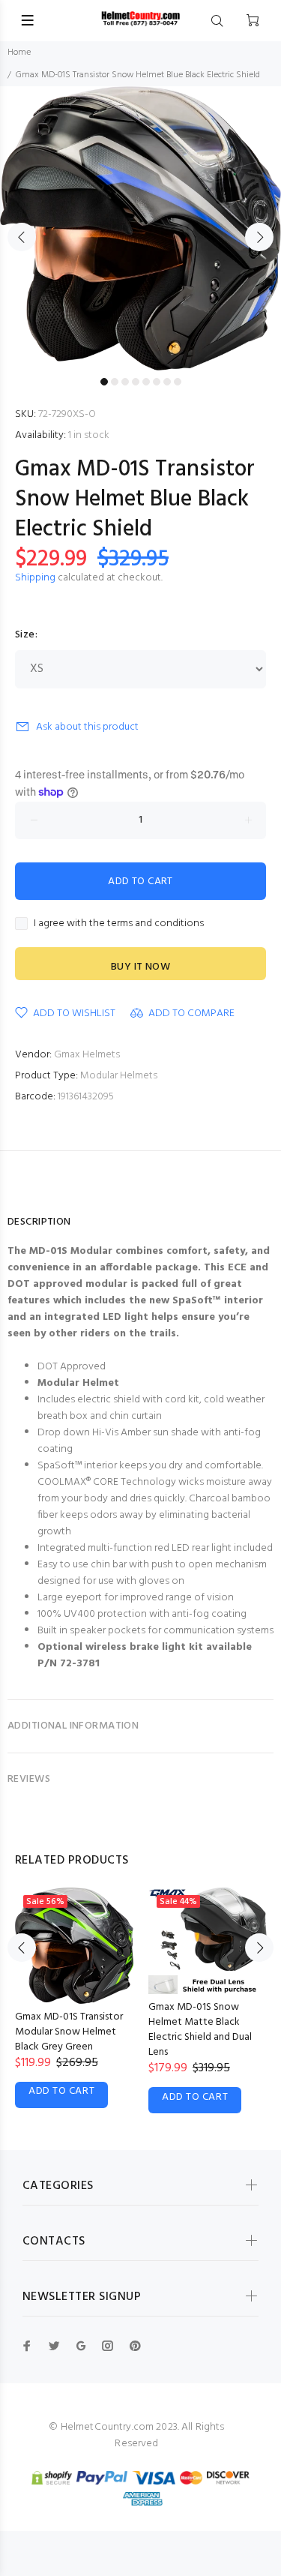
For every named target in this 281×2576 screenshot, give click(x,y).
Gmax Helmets (87, 1055)
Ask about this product (87, 727)
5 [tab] (146, 382)
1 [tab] (104, 382)
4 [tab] (136, 382)
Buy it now (140, 967)
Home (19, 52)
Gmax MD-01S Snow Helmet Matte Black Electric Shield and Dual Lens (200, 2030)
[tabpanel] (140, 228)
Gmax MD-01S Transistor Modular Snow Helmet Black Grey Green (69, 2032)
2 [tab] (115, 382)
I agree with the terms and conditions (119, 924)
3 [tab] (125, 382)
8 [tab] (178, 382)
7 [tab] (167, 382)
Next (259, 237)
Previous (22, 237)
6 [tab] (157, 382)
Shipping (35, 578)
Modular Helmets (119, 1076)
